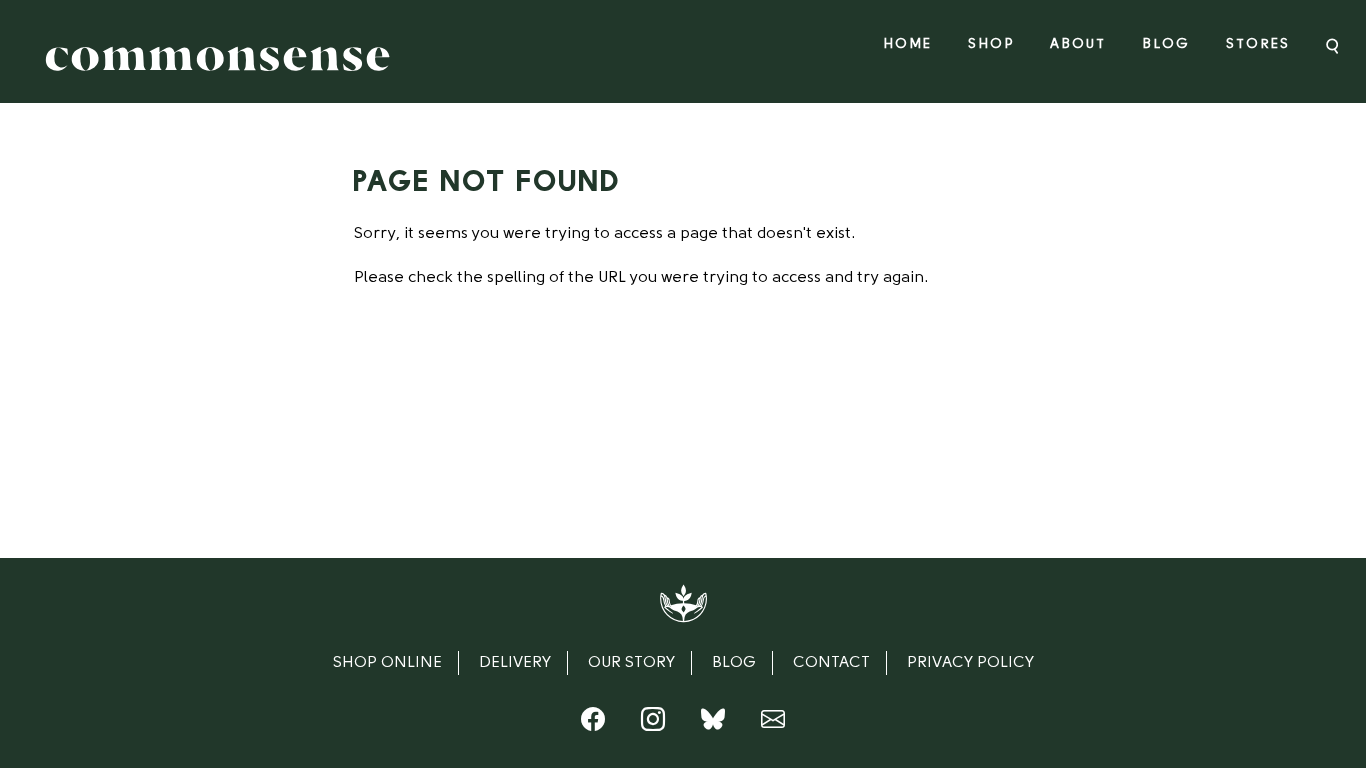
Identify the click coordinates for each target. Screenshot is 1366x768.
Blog (1166, 44)
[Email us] (773, 724)
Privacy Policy (970, 663)
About (1078, 44)
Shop (991, 44)
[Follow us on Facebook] (593, 724)
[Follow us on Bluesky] (713, 724)
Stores (1258, 44)
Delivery (515, 663)
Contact (831, 663)
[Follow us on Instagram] (653, 724)
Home (907, 44)
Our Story (631, 663)
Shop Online (387, 663)
